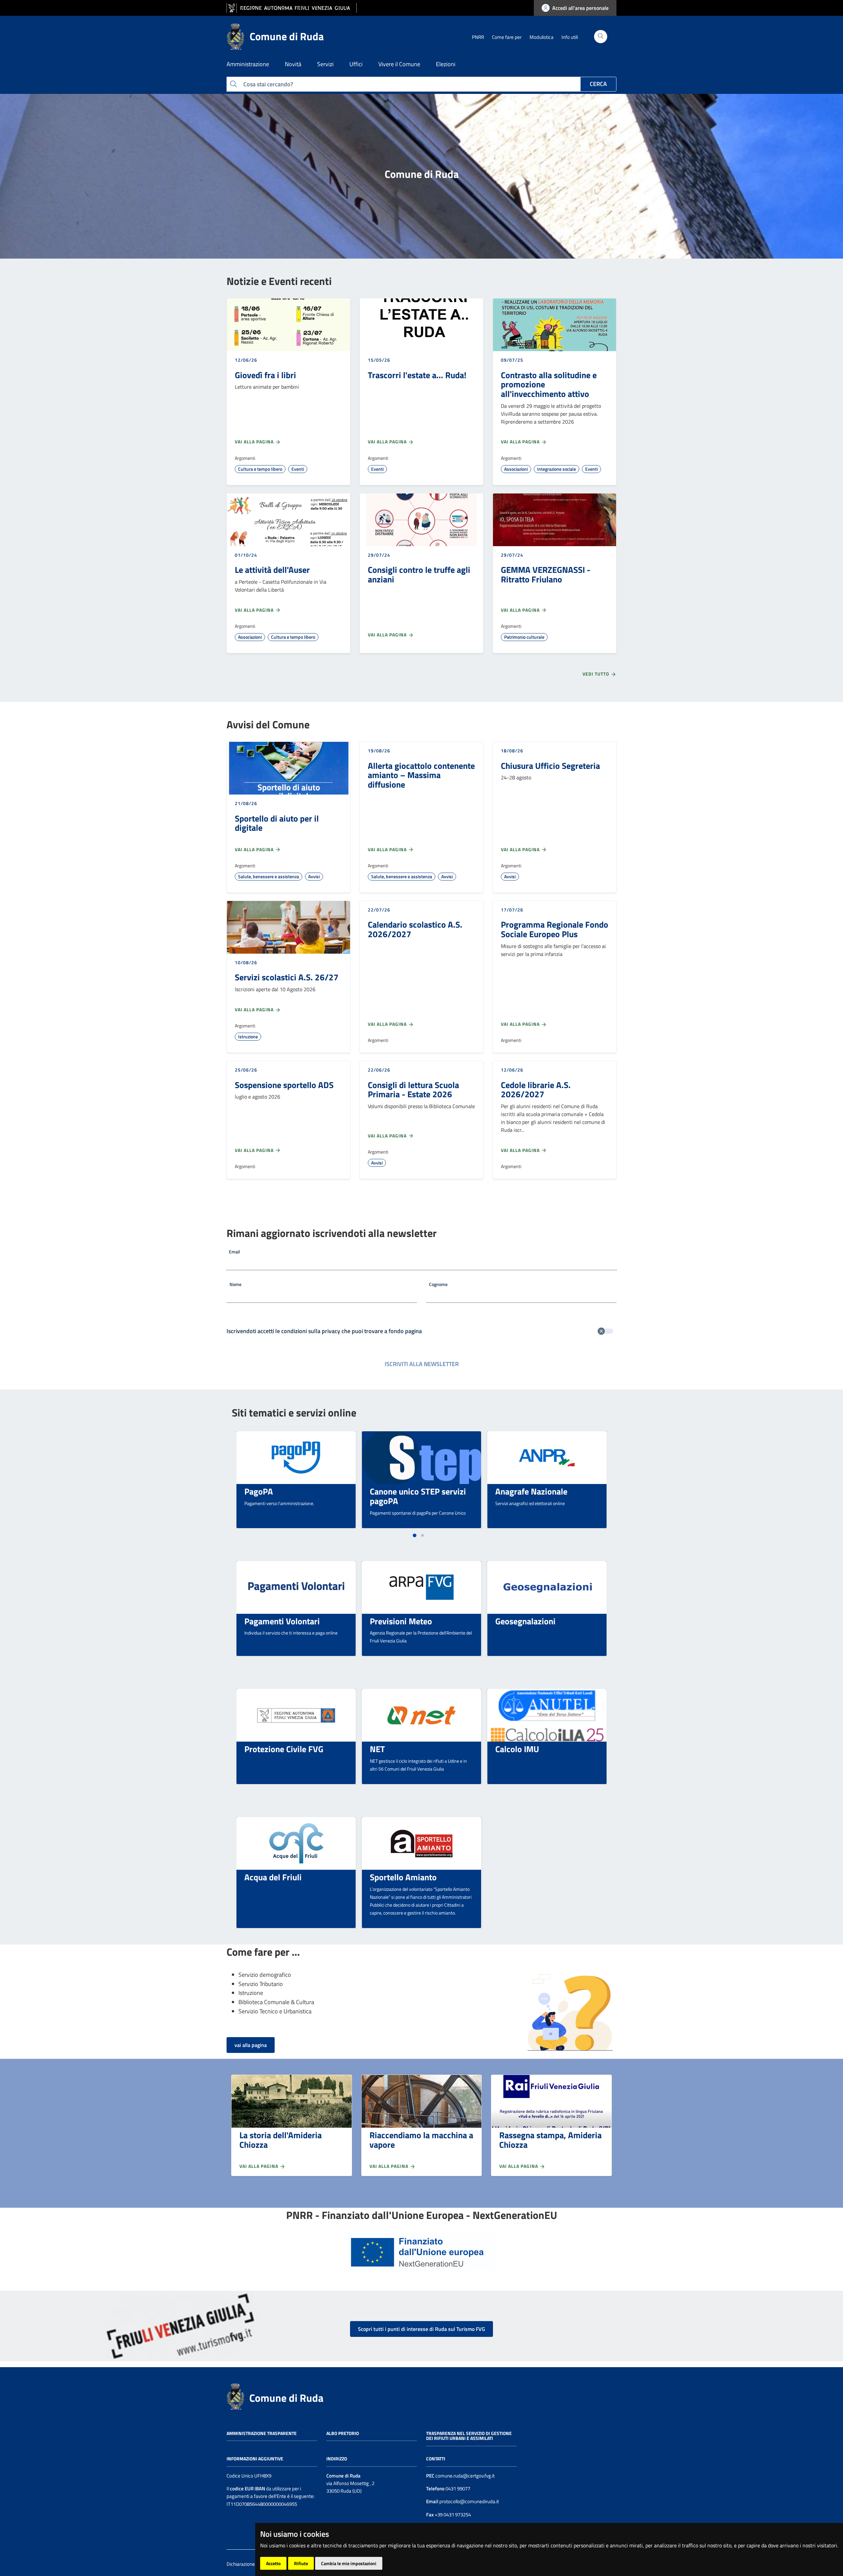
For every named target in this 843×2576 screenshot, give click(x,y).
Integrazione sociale (557, 469)
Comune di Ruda (286, 2398)
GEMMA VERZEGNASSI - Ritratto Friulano (546, 574)
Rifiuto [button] (301, 2563)
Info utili (570, 37)
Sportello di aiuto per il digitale (277, 823)
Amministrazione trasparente (262, 2433)
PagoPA (259, 1491)
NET (377, 1749)
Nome (235, 1284)
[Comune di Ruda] (235, 2396)
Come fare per (507, 37)
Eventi (298, 469)
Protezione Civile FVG (284, 1749)
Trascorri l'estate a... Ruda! (417, 375)
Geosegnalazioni (525, 1621)
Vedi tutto (597, 674)
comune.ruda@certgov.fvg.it (465, 2476)
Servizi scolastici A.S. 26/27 (287, 977)
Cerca (598, 84)
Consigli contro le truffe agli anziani (419, 574)
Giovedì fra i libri (265, 375)
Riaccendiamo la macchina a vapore (421, 2140)
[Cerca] (601, 37)
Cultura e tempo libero (260, 469)
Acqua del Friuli (273, 1877)
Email (234, 1252)
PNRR (478, 37)
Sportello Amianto (403, 1877)
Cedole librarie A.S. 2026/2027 (536, 1090)
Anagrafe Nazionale (531, 1491)
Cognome (438, 1284)
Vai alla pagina (255, 442)
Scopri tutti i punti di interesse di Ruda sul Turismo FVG (421, 2329)
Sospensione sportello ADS (284, 1085)
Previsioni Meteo (401, 1621)
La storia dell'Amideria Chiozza (281, 2140)
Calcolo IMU (517, 1749)
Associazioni (516, 469)
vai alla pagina (251, 2045)
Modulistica (542, 37)
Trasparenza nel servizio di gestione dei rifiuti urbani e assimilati (469, 2436)
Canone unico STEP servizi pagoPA (418, 1496)
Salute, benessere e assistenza (269, 876)
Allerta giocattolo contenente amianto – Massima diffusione (421, 775)
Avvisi (314, 876)
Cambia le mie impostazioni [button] (349, 2563)
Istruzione (248, 1036)
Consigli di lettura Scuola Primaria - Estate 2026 (413, 1090)
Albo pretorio (343, 2433)
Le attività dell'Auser (272, 570)
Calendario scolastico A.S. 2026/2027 (415, 929)
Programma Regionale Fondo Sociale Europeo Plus (555, 929)
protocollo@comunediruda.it (469, 2501)
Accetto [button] (273, 2563)
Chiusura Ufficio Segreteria (550, 766)
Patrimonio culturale (524, 637)
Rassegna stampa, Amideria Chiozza (550, 2140)
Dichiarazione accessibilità (254, 2564)
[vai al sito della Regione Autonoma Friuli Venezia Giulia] (292, 8)
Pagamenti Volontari (282, 1621)
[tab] (414, 1535)
